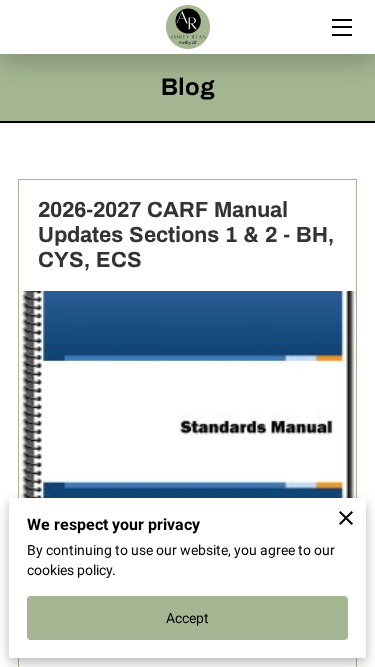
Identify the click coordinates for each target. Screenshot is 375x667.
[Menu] (340, 27)
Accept (188, 618)
